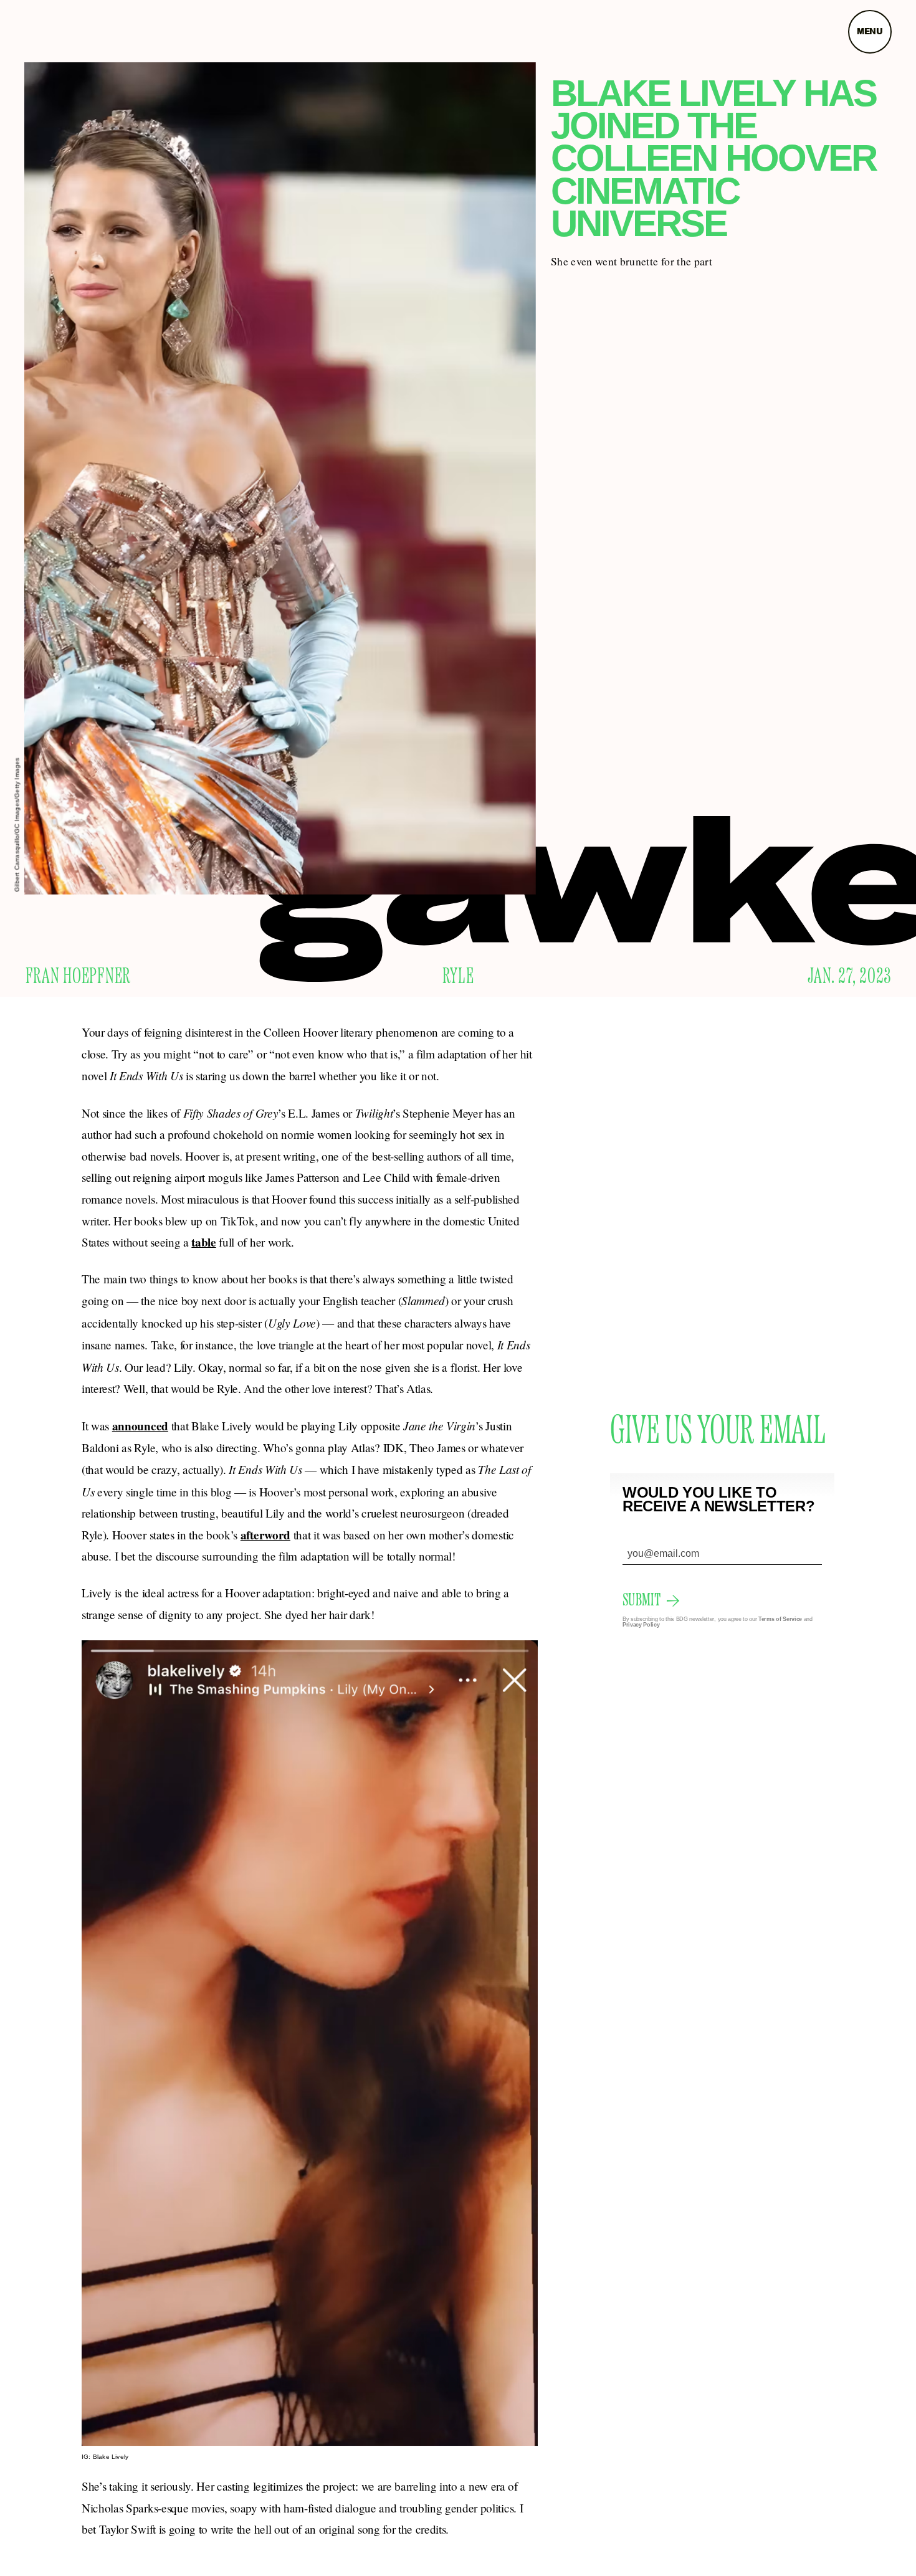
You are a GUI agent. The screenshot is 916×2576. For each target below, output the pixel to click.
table (203, 1242)
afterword (265, 1535)
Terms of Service (780, 1619)
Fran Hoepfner (78, 977)
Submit (642, 1600)
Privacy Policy (641, 1625)
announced (140, 1426)
